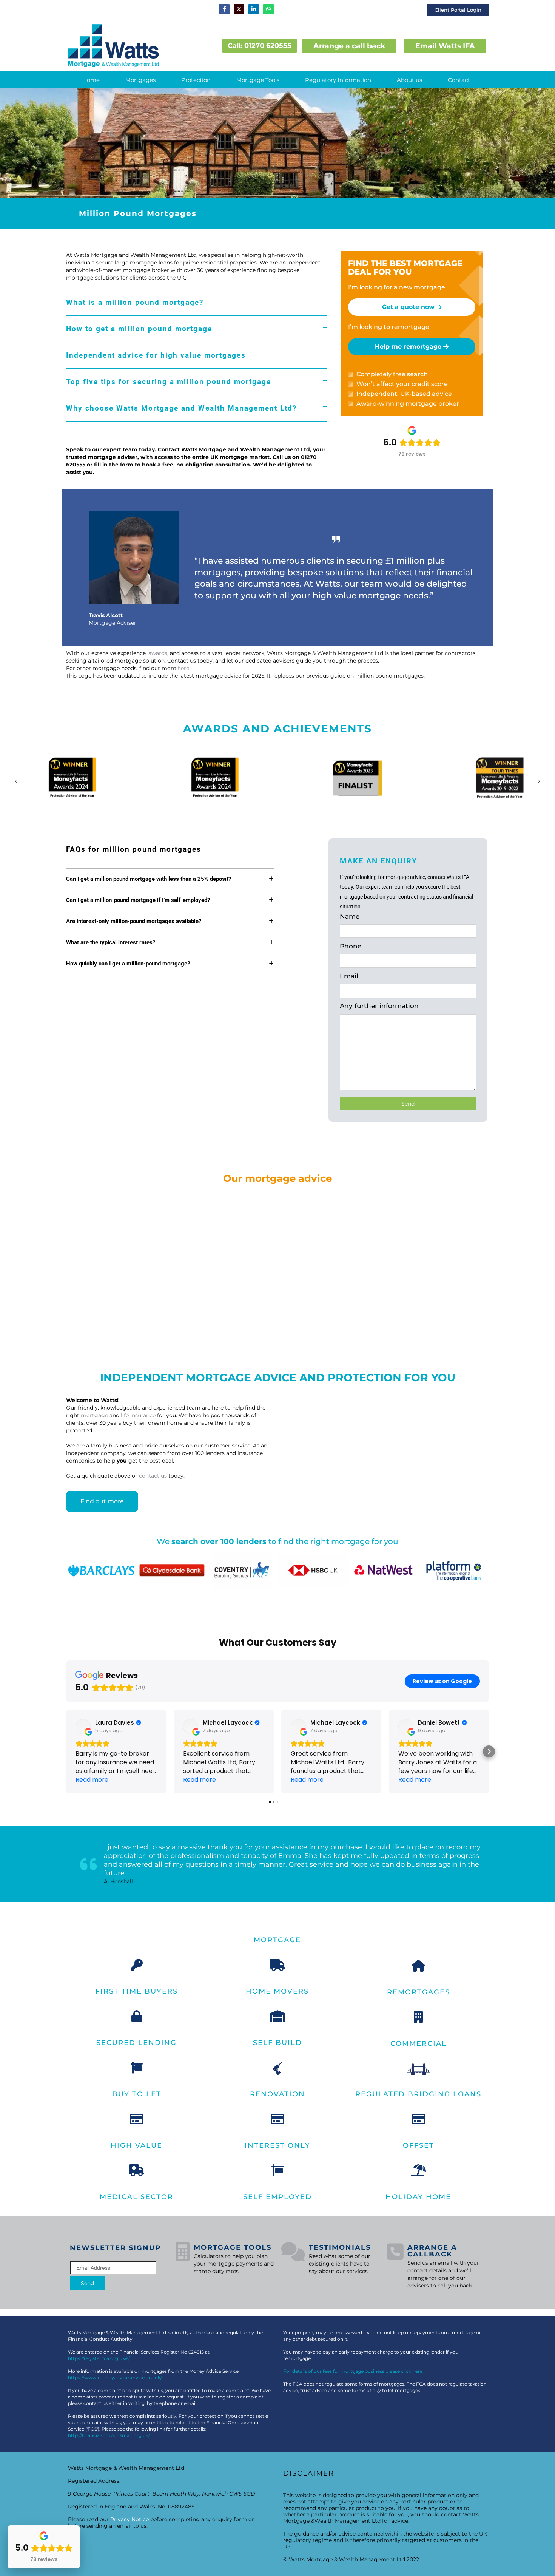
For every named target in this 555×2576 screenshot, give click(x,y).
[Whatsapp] (268, 9)
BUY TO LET (137, 2094)
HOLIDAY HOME (418, 2197)
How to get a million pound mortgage (139, 329)
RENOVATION (277, 2094)
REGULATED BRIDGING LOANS (418, 2094)
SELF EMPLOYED (277, 2197)
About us (409, 80)
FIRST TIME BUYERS (137, 1991)
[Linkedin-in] (254, 9)
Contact (459, 80)
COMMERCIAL (419, 2043)
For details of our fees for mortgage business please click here (353, 2371)
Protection (196, 80)
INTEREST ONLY (277, 2145)
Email (349, 976)
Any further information (379, 1006)
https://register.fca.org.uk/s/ (99, 2358)
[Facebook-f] (224, 9)
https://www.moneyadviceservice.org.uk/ (115, 2378)
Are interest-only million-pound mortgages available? (134, 921)
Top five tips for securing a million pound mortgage (169, 382)
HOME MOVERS (277, 1991)
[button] (140, 80)
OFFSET (419, 2145)
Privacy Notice (129, 2519)
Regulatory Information (338, 80)
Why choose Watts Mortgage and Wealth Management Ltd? (181, 408)
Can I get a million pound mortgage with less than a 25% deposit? (149, 879)
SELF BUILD (277, 2043)
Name (350, 916)
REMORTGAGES (419, 1992)
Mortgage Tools (258, 80)
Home (91, 80)
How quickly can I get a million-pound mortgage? (128, 964)
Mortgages (140, 80)
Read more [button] (92, 1780)
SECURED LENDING (136, 2043)
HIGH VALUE (136, 2145)
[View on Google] (83, 1727)
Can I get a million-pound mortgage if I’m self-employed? (138, 900)
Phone (351, 946)
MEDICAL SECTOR (136, 2197)
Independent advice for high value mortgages (156, 355)
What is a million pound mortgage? (135, 302)
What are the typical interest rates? (111, 942)
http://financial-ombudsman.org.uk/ (109, 2435)
